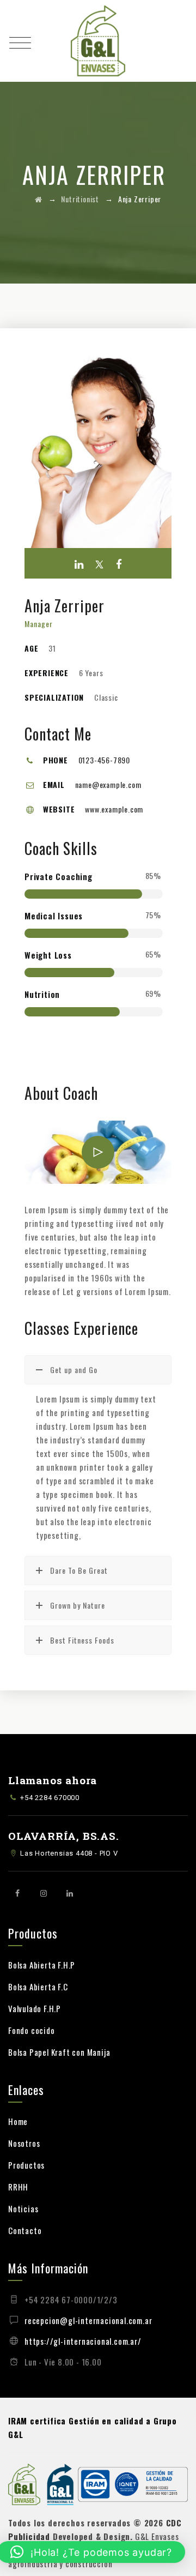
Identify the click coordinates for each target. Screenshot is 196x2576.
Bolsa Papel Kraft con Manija (59, 2052)
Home (18, 2121)
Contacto (25, 2230)
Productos (26, 2165)
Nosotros (24, 2143)
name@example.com (108, 784)
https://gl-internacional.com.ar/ (83, 2341)
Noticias (23, 2208)
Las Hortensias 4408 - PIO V (69, 1853)
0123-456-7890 (104, 760)
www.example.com (114, 809)
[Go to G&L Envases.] (39, 199)
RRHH (18, 2187)
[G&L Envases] (98, 41)
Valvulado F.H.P (35, 2008)
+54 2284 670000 (50, 1798)
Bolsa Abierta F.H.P (42, 1965)
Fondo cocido (32, 2030)
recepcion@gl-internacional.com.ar (88, 2320)
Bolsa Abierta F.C (38, 1987)
